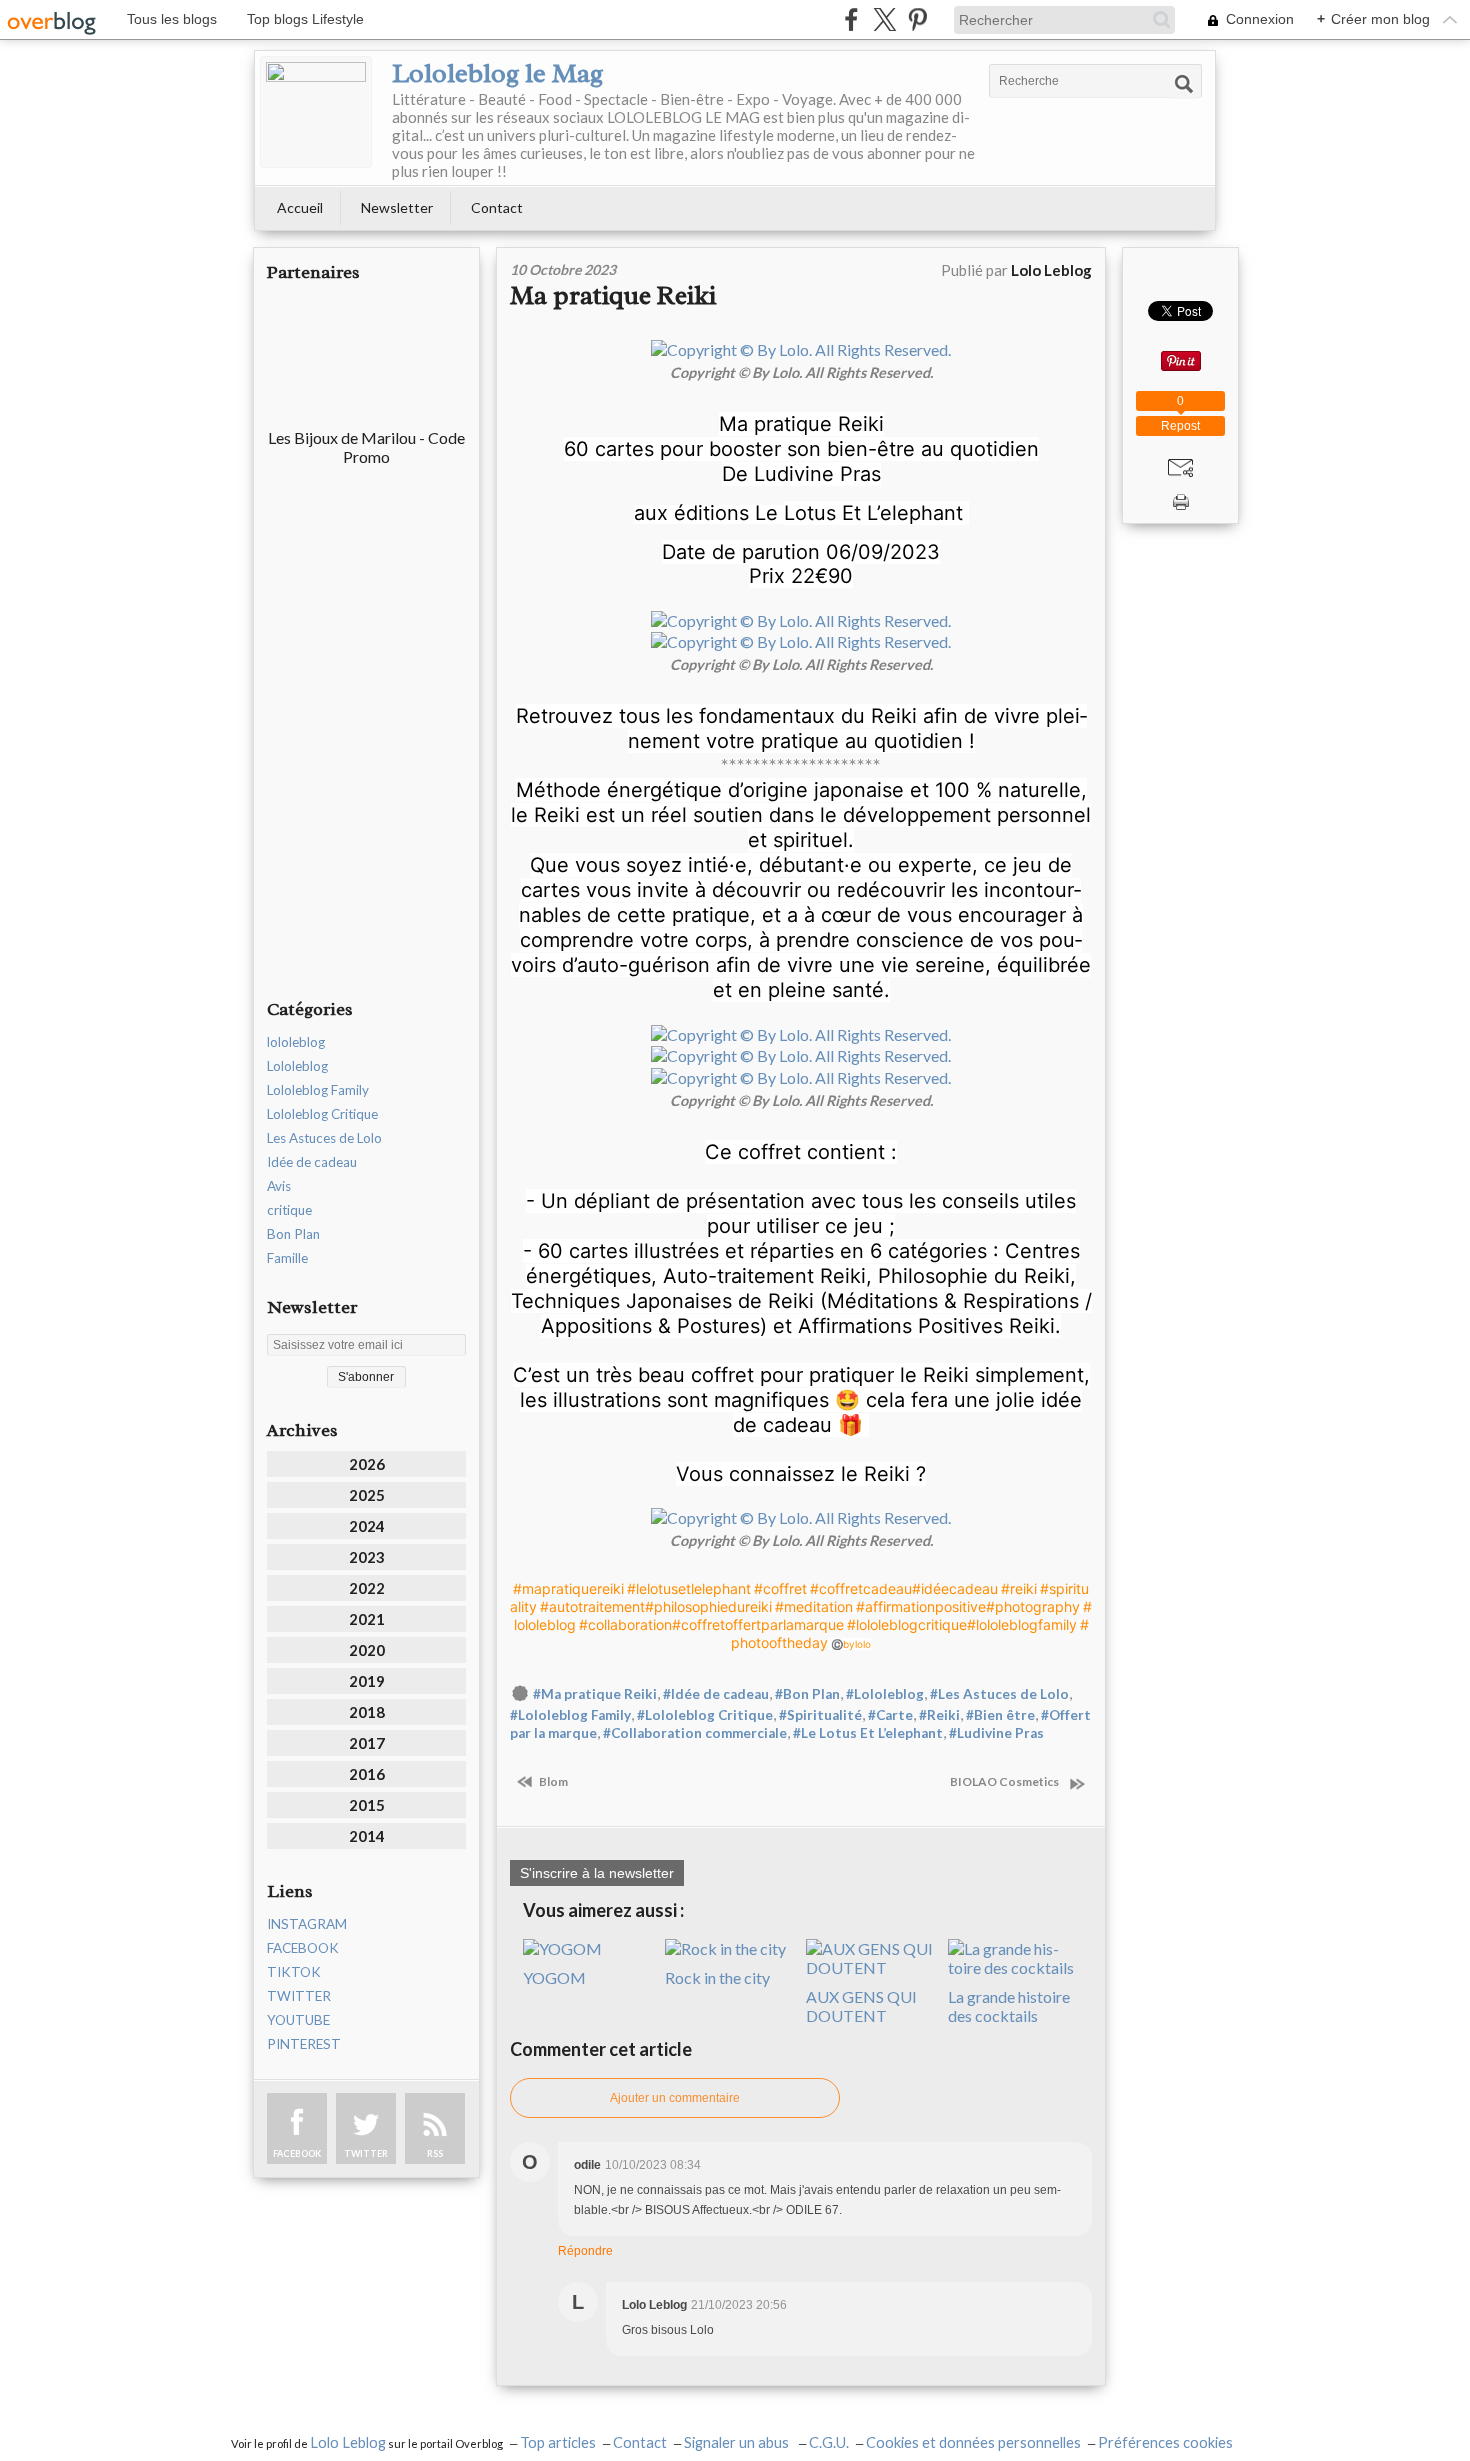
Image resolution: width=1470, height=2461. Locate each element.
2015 (367, 1805)
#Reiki (939, 1715)
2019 (367, 1681)
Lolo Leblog (348, 2442)
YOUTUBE (298, 2020)
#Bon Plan (807, 1694)
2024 (367, 1526)
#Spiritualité (820, 1715)
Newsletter (397, 207)
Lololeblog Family (318, 1090)
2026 (367, 1464)
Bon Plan (293, 1234)
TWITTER (299, 1996)
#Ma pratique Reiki (595, 1694)
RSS (435, 2153)
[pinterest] (917, 19)
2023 (367, 1557)
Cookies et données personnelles (973, 2442)
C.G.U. (829, 2442)
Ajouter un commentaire (675, 2098)
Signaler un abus (738, 2442)
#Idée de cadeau (716, 1694)
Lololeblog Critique (322, 1114)
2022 (367, 1588)
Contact (497, 207)
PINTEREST (304, 2044)
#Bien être (1000, 1715)
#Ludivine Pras (996, 1733)
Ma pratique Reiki (613, 295)
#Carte (890, 1715)
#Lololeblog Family (570, 1715)
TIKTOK (294, 1972)
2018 (367, 1712)
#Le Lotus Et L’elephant (868, 1733)
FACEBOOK (303, 1948)
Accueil (300, 207)
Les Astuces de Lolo (324, 1138)
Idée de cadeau (312, 1162)
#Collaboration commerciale (695, 1733)
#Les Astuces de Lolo (999, 1694)
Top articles (558, 2442)
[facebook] (851, 19)
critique (289, 1210)
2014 (367, 1836)
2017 (367, 1743)
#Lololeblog (885, 1694)
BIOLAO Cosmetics (1007, 1781)
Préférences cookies (1165, 2442)
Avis (279, 1186)
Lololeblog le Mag (497, 73)
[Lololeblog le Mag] (316, 112)
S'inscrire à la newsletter (597, 1873)
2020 (367, 1650)
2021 (367, 1619)
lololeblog (296, 1042)
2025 (367, 1495)
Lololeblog (297, 1066)
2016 (367, 1774)
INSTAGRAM (307, 1924)
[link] (568, 1588)
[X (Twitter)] (884, 19)
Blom (552, 1781)
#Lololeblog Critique (705, 1715)
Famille (287, 1258)
